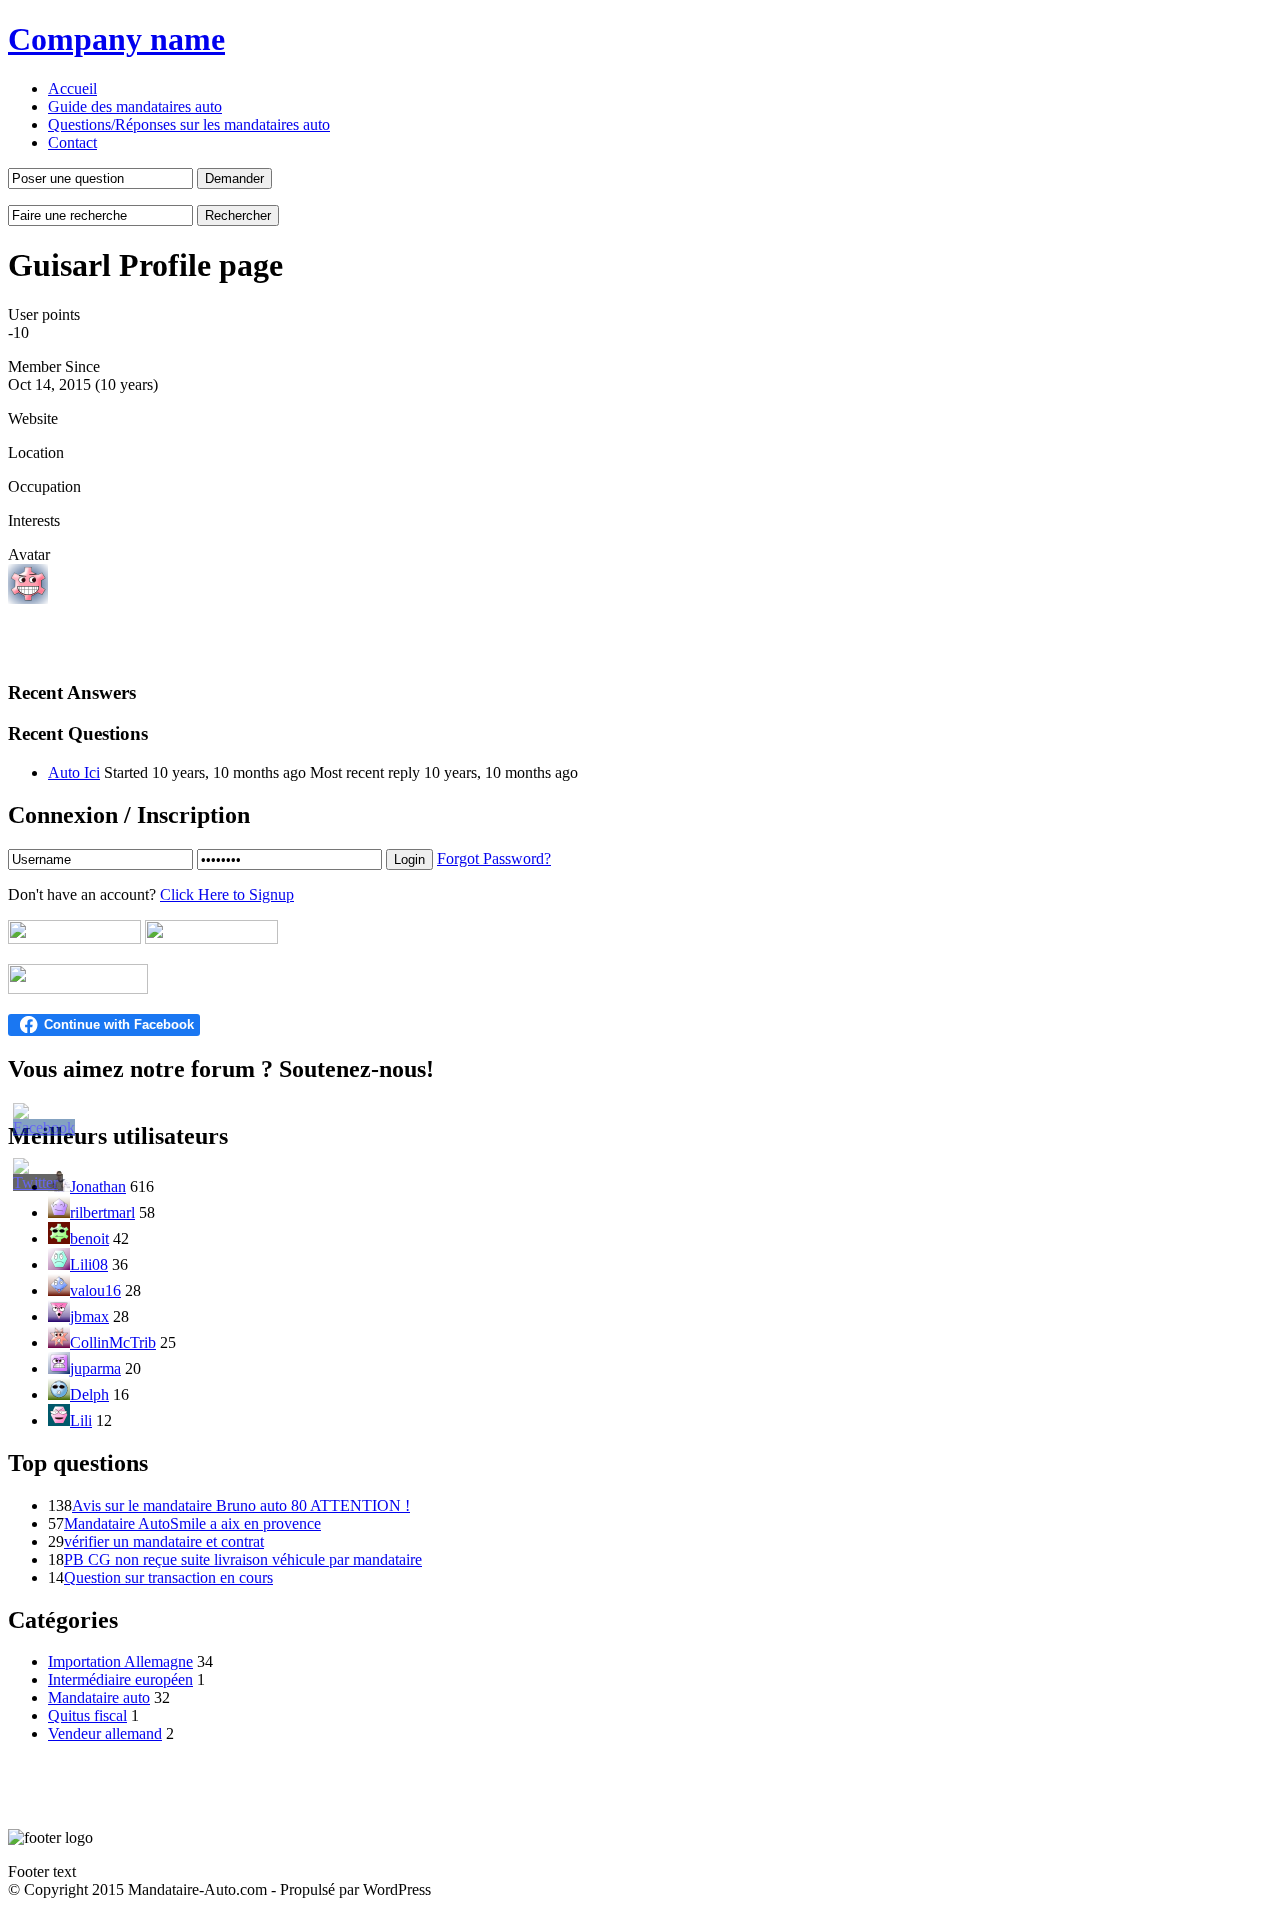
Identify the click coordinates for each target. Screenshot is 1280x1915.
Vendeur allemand (105, 1733)
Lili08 (89, 1264)
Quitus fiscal (87, 1715)
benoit (89, 1238)
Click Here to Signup (227, 894)
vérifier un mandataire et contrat (164, 1541)
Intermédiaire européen (120, 1679)
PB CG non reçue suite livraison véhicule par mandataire (243, 1559)
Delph (89, 1394)
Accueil (72, 88)
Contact (72, 142)
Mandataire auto (99, 1697)
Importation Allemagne (120, 1661)
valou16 (95, 1290)
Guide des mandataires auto (135, 106)
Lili (81, 1420)
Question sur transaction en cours (168, 1577)
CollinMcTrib (113, 1342)
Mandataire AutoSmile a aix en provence (192, 1523)
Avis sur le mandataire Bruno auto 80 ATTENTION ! (241, 1505)
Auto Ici (74, 772)
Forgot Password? (494, 858)
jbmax (89, 1316)
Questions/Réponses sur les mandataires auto (189, 124)
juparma (95, 1368)
